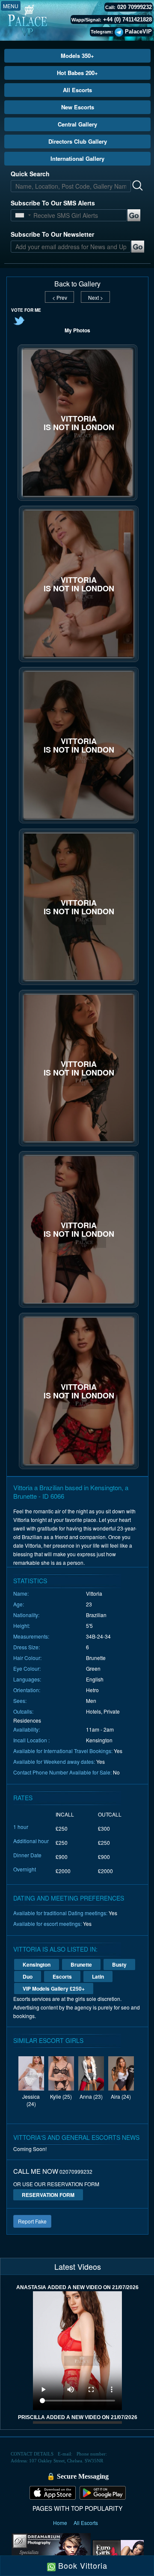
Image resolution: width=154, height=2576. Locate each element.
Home (61, 2523)
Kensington (37, 1964)
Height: (22, 1625)
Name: (21, 1593)
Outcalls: (23, 1711)
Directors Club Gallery (78, 141)
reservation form (48, 2195)
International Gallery (77, 158)
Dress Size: (27, 1647)
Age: (19, 1604)
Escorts (62, 1976)
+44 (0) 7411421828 (127, 20)
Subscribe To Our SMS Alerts (53, 203)
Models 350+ (77, 56)
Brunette (81, 1964)
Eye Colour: (27, 1668)
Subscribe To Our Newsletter (52, 234)
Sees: (20, 1701)
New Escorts (78, 107)
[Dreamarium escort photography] (51, 2552)
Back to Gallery (77, 284)
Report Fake (32, 2221)
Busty (119, 1964)
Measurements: (31, 1636)
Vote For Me (26, 310)
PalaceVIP (138, 32)
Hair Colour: (27, 1658)
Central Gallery (77, 124)
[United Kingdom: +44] (20, 215)
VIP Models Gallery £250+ (54, 1988)
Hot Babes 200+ (77, 73)
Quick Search (30, 174)
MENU (11, 6)
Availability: (27, 1729)
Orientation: (27, 1690)
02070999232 (76, 2171)
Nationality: (26, 1615)
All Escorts (77, 90)
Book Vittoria (81, 2565)
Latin (98, 1976)
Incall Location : (31, 1740)
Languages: (27, 1679)
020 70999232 (135, 7)
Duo (28, 1976)
